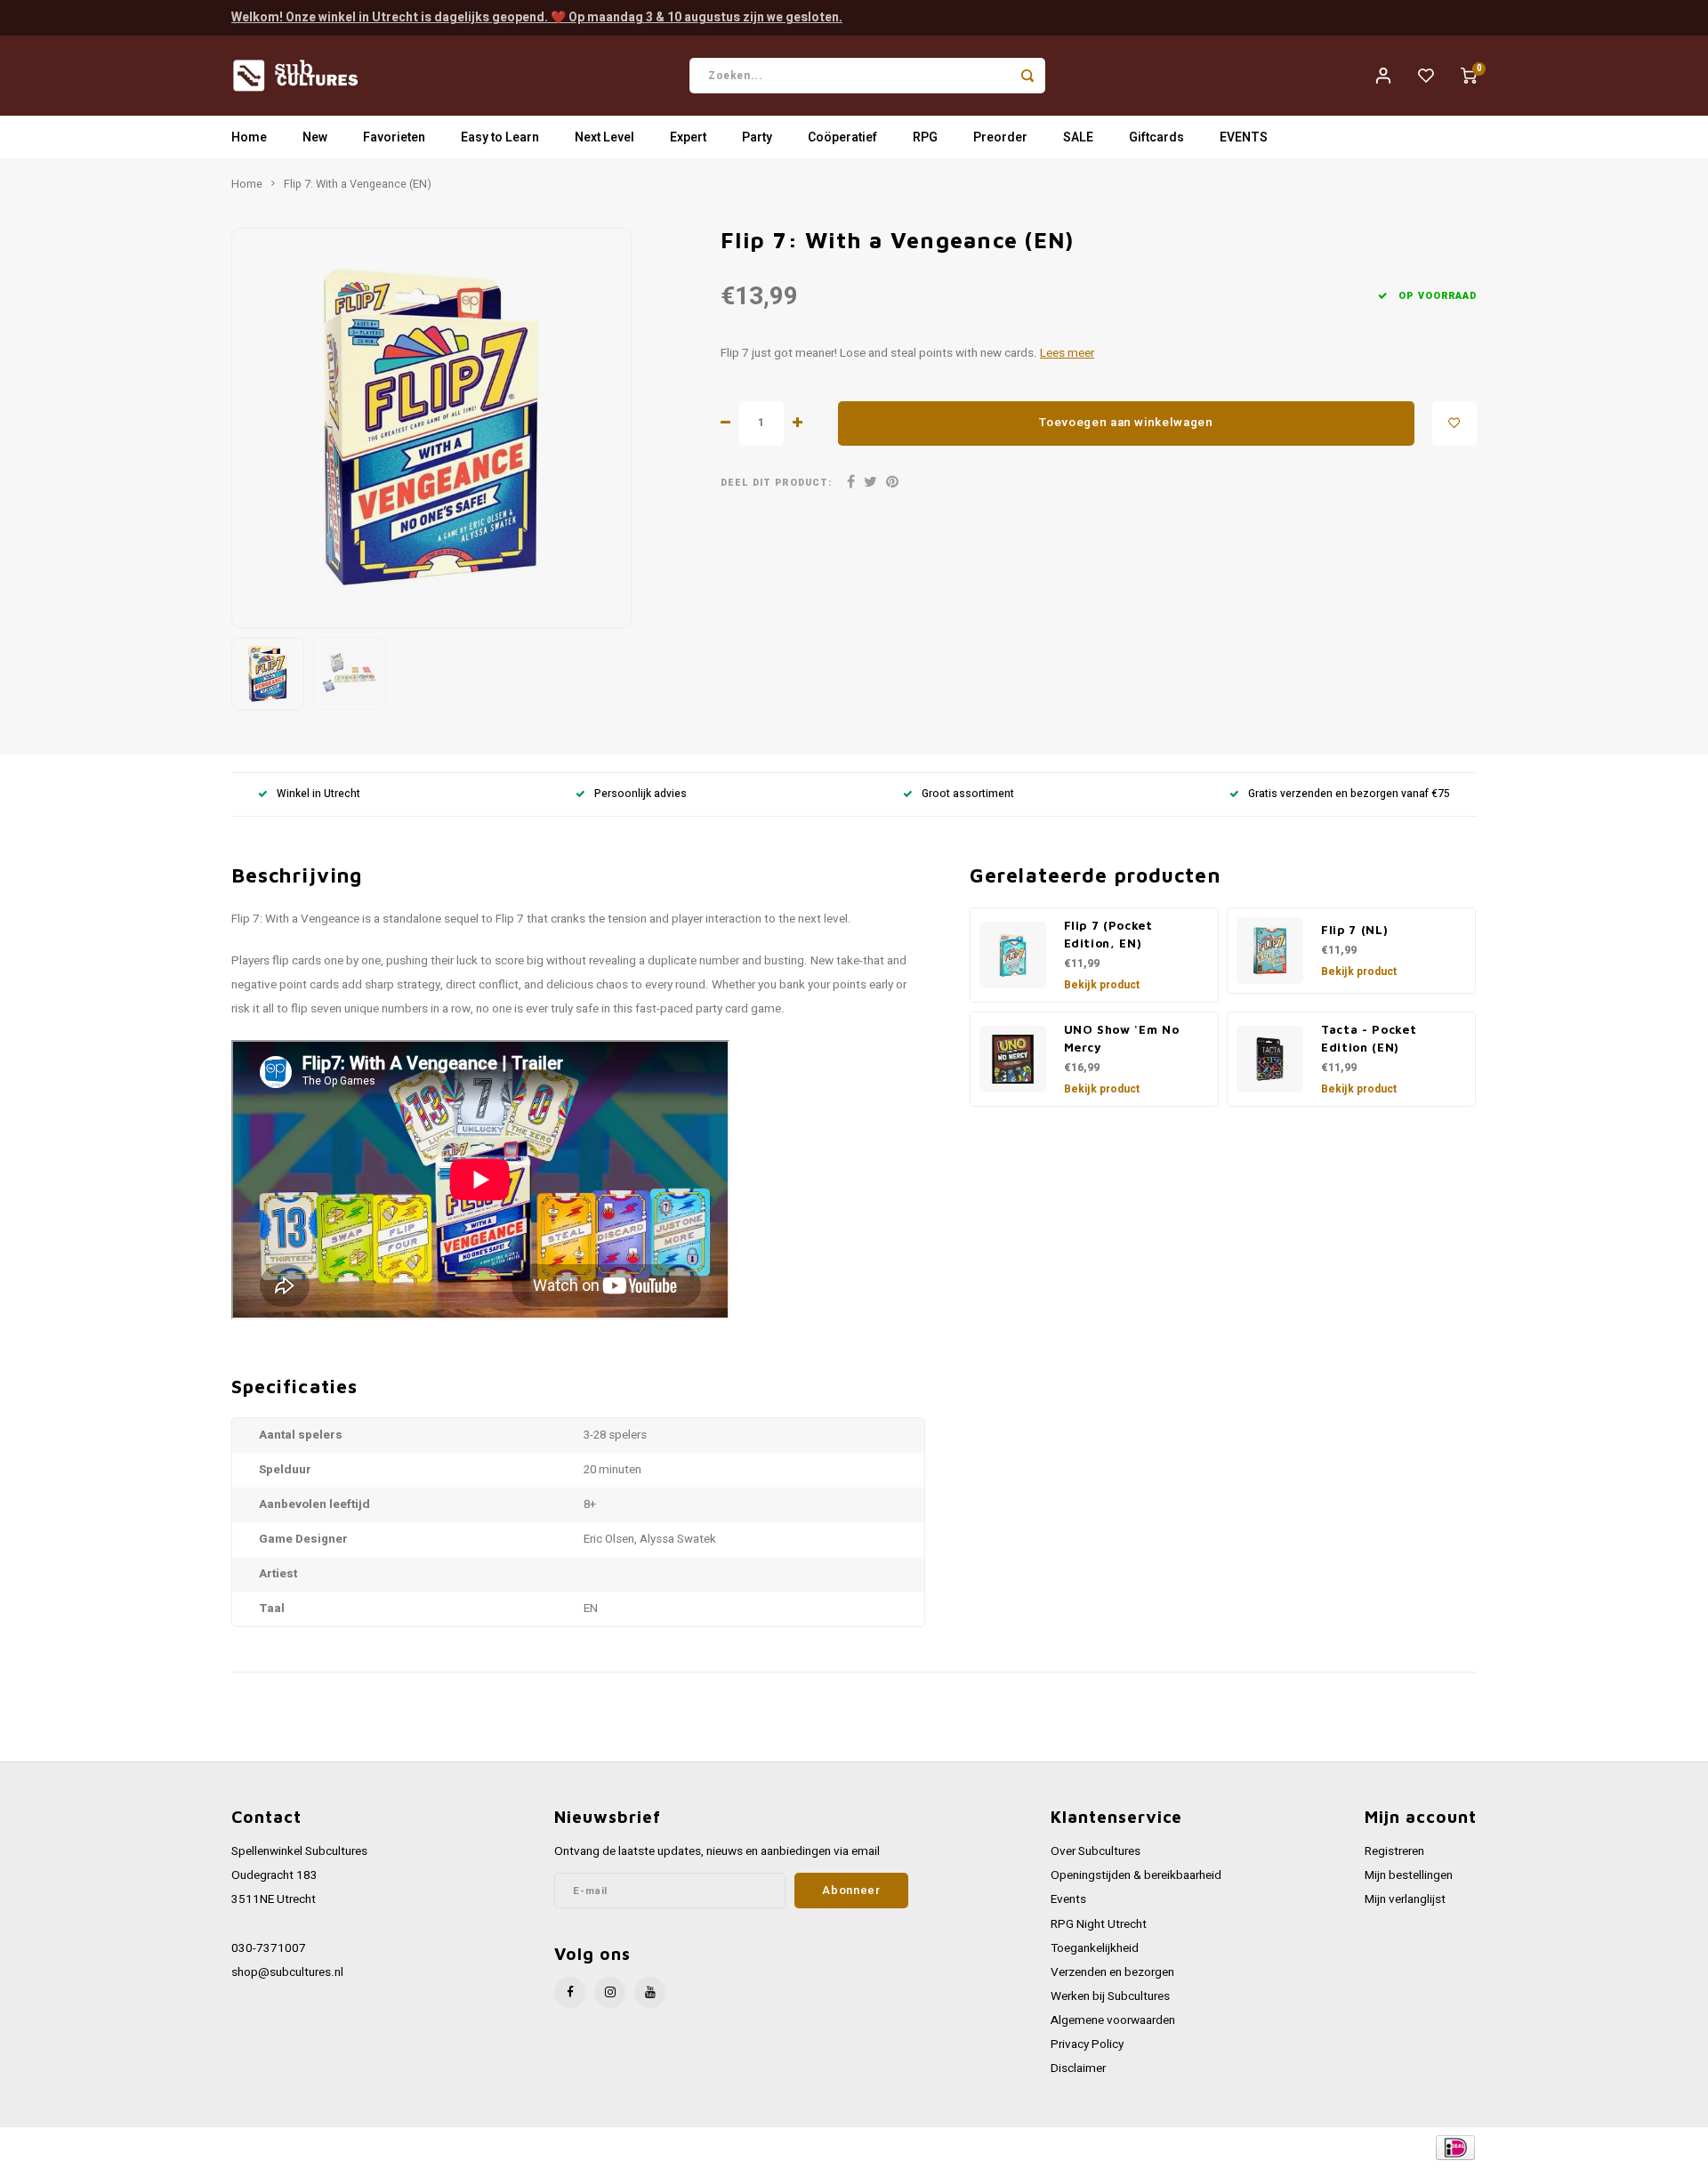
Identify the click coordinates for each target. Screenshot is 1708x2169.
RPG (925, 137)
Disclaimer (1078, 2068)
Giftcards (1156, 137)
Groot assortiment (968, 794)
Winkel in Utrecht (318, 794)
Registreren (1394, 1851)
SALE (1078, 137)
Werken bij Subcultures (1110, 1996)
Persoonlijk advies (640, 794)
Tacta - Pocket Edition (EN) (1369, 1038)
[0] (1469, 76)
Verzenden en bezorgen (1112, 1972)
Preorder (1000, 137)
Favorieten (394, 137)
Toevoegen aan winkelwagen (1126, 423)
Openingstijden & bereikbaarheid (1136, 1875)
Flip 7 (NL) (1354, 930)
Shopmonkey (589, 2148)
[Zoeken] (1027, 76)
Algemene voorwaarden (1113, 2020)
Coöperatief (842, 137)
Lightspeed (472, 2148)
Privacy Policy (1087, 2044)
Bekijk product (1102, 985)
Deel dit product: (776, 483)
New (315, 137)
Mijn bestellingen (1409, 1875)
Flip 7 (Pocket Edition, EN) (1108, 934)
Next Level (604, 137)
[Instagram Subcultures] (610, 1992)
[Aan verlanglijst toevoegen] (1454, 423)
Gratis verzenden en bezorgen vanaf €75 (1349, 794)
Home (249, 137)
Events (1068, 1899)
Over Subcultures (1096, 1851)
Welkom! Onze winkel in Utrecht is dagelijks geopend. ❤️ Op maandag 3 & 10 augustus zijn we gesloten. (537, 17)
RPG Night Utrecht (1099, 1924)
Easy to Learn (500, 137)
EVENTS (1244, 137)
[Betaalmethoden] (1454, 2147)
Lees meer (1067, 353)
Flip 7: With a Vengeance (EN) (358, 184)
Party (757, 137)
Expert (688, 137)
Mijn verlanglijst (1405, 1899)
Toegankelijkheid (1095, 1948)
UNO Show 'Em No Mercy (1122, 1038)
